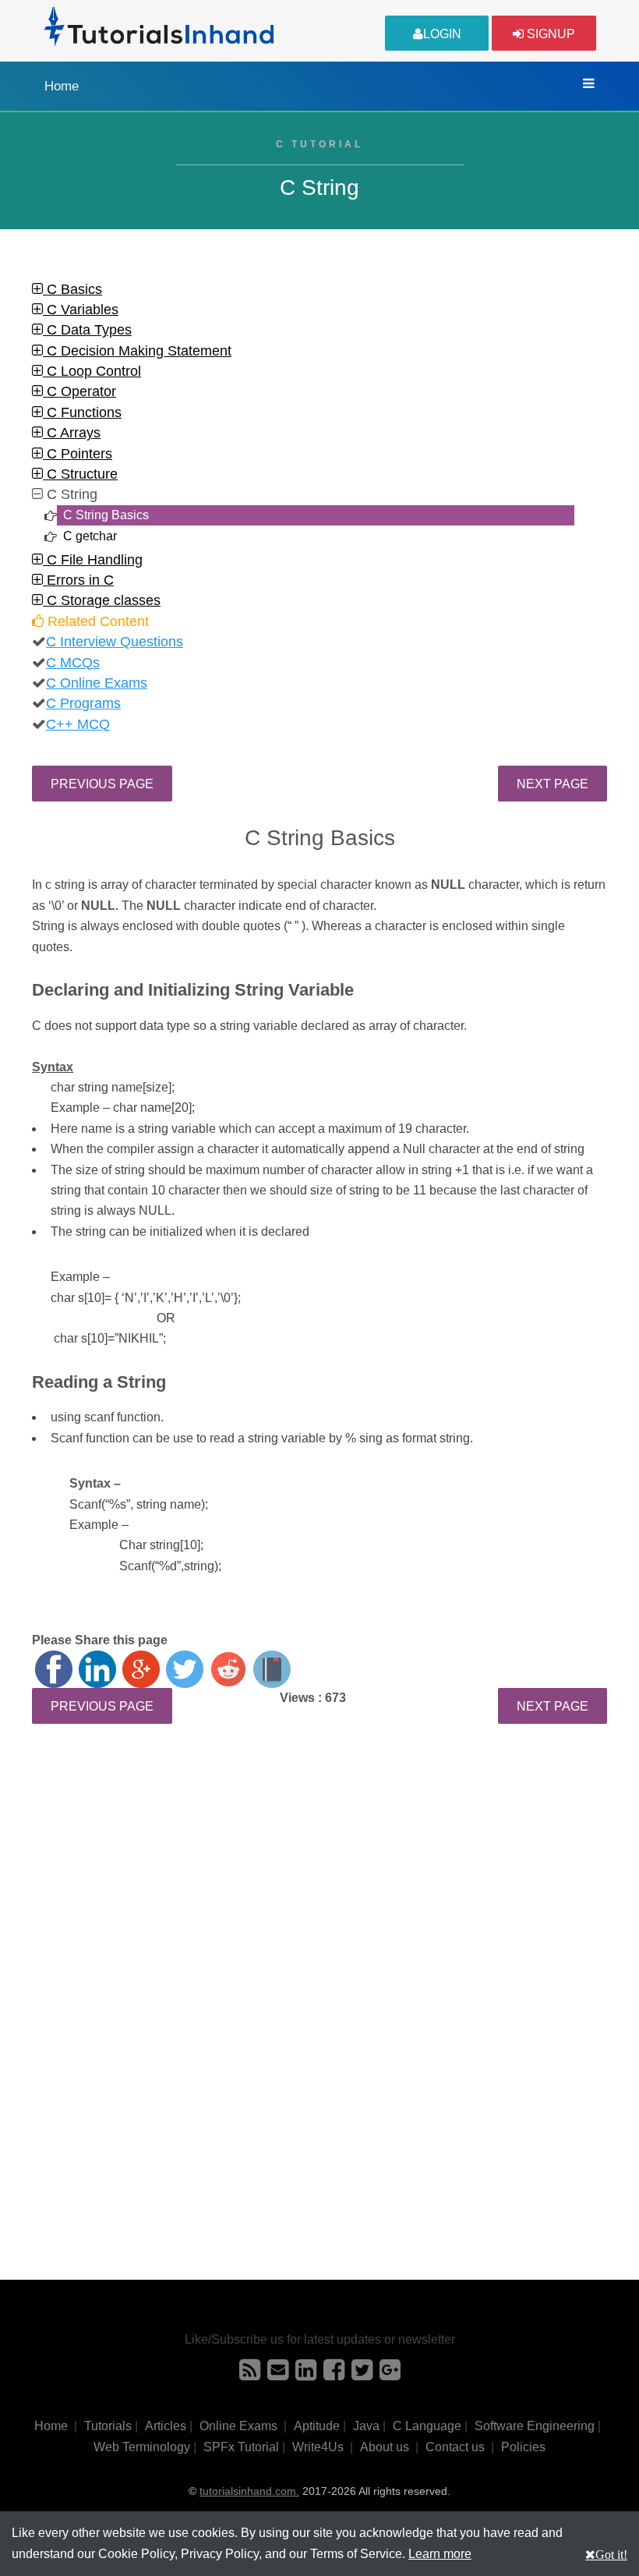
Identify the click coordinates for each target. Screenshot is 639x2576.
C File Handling (93, 560)
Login (442, 34)
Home (62, 86)
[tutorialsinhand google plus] (390, 2374)
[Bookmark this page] (272, 1669)
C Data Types (87, 330)
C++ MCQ (78, 724)
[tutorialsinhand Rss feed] (250, 2374)
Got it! (611, 2554)
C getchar (90, 536)
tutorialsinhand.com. (249, 2491)
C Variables (81, 310)
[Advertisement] (319, 1877)
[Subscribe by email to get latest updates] (278, 2374)
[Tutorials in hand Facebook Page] (334, 2374)
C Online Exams (97, 683)
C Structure (80, 474)
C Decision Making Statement (137, 351)
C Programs (83, 703)
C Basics (72, 289)
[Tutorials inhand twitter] (362, 2374)
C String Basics (106, 515)
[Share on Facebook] (54, 1669)
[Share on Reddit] (228, 1669)
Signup (549, 34)
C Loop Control (92, 371)
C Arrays (72, 433)
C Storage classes (102, 600)
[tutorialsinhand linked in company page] (306, 2374)
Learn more (440, 2554)
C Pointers (78, 454)
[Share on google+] (141, 1669)
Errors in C (78, 580)
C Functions (82, 412)
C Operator (79, 391)
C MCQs (73, 663)
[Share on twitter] (185, 1669)
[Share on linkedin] (97, 1669)
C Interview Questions (115, 642)
